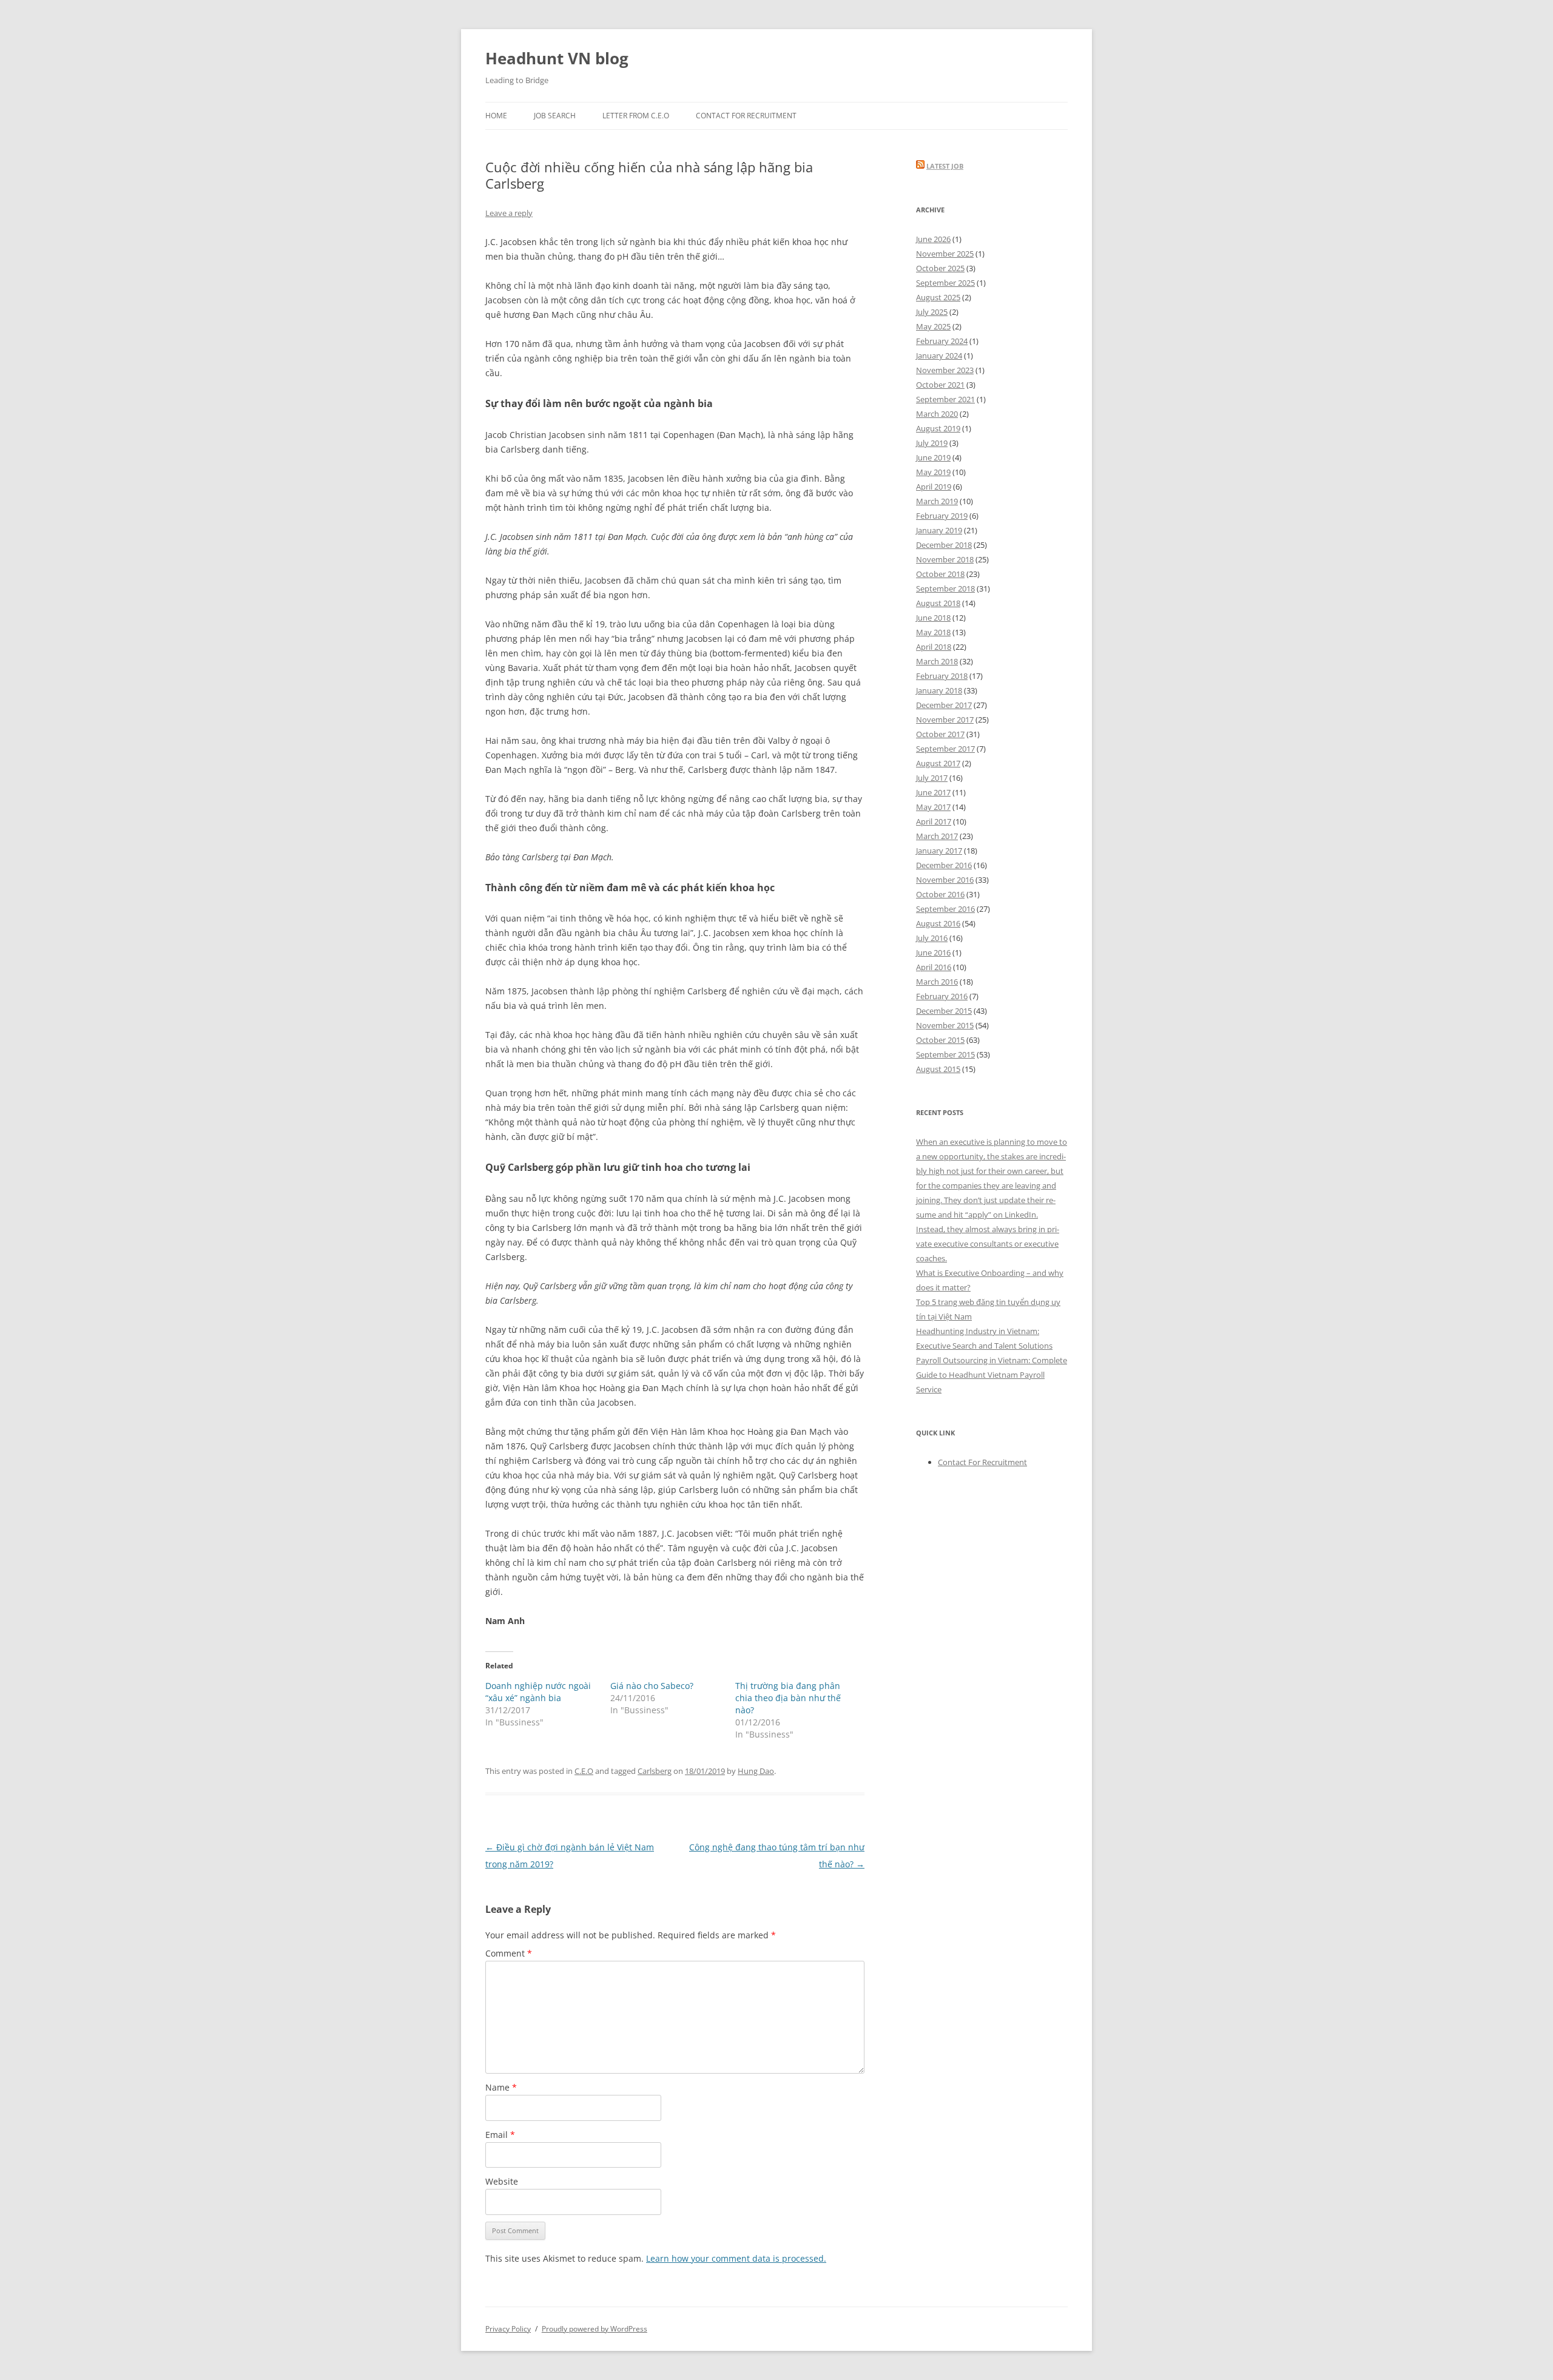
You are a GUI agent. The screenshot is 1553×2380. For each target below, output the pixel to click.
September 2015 (945, 1054)
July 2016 (932, 938)
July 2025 (932, 312)
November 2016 (945, 880)
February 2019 (942, 516)
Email (500, 2135)
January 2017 (939, 851)
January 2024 (939, 356)
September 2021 (945, 399)
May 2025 (933, 326)
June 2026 (933, 239)
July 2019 (932, 443)
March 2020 (937, 414)
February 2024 (942, 341)
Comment (509, 1953)
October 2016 (940, 894)
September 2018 (945, 588)
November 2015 (945, 1025)
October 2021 (940, 385)
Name (501, 2087)
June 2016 (933, 952)
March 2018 (937, 661)
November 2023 (945, 370)
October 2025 (940, 268)
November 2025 (945, 254)
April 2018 (934, 647)
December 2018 (944, 545)
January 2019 (939, 530)
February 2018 (942, 676)
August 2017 (938, 763)
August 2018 (938, 603)
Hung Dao (756, 1771)
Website (502, 2181)
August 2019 (938, 428)
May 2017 (933, 807)
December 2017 (944, 705)
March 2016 (937, 982)
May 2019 (933, 472)
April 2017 (934, 821)
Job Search (555, 116)
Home (496, 116)
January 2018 (939, 690)
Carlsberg (655, 1771)
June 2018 (933, 618)
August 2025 (938, 297)
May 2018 (933, 632)
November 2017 (945, 720)
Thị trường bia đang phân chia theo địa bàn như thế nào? (788, 1698)
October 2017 (940, 734)
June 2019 (933, 457)
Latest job (945, 166)
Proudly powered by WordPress (595, 2329)
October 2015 (940, 1040)
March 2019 (937, 501)
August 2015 (938, 1069)
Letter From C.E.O (636, 116)
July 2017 (932, 778)
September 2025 (945, 283)
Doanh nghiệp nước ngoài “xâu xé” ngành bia (538, 1692)
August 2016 (938, 923)
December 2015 (944, 1011)
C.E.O (584, 1771)
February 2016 (942, 996)
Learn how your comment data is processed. (736, 2258)
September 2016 (945, 909)
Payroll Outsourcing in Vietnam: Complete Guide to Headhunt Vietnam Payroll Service (992, 1375)
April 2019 (934, 487)
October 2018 (940, 574)
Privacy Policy (508, 2329)
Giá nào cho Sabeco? (652, 1686)
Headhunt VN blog (557, 58)
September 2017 (945, 749)
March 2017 (937, 836)
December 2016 (944, 865)
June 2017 (933, 792)
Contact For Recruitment (746, 116)
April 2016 (934, 967)
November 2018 (945, 559)
